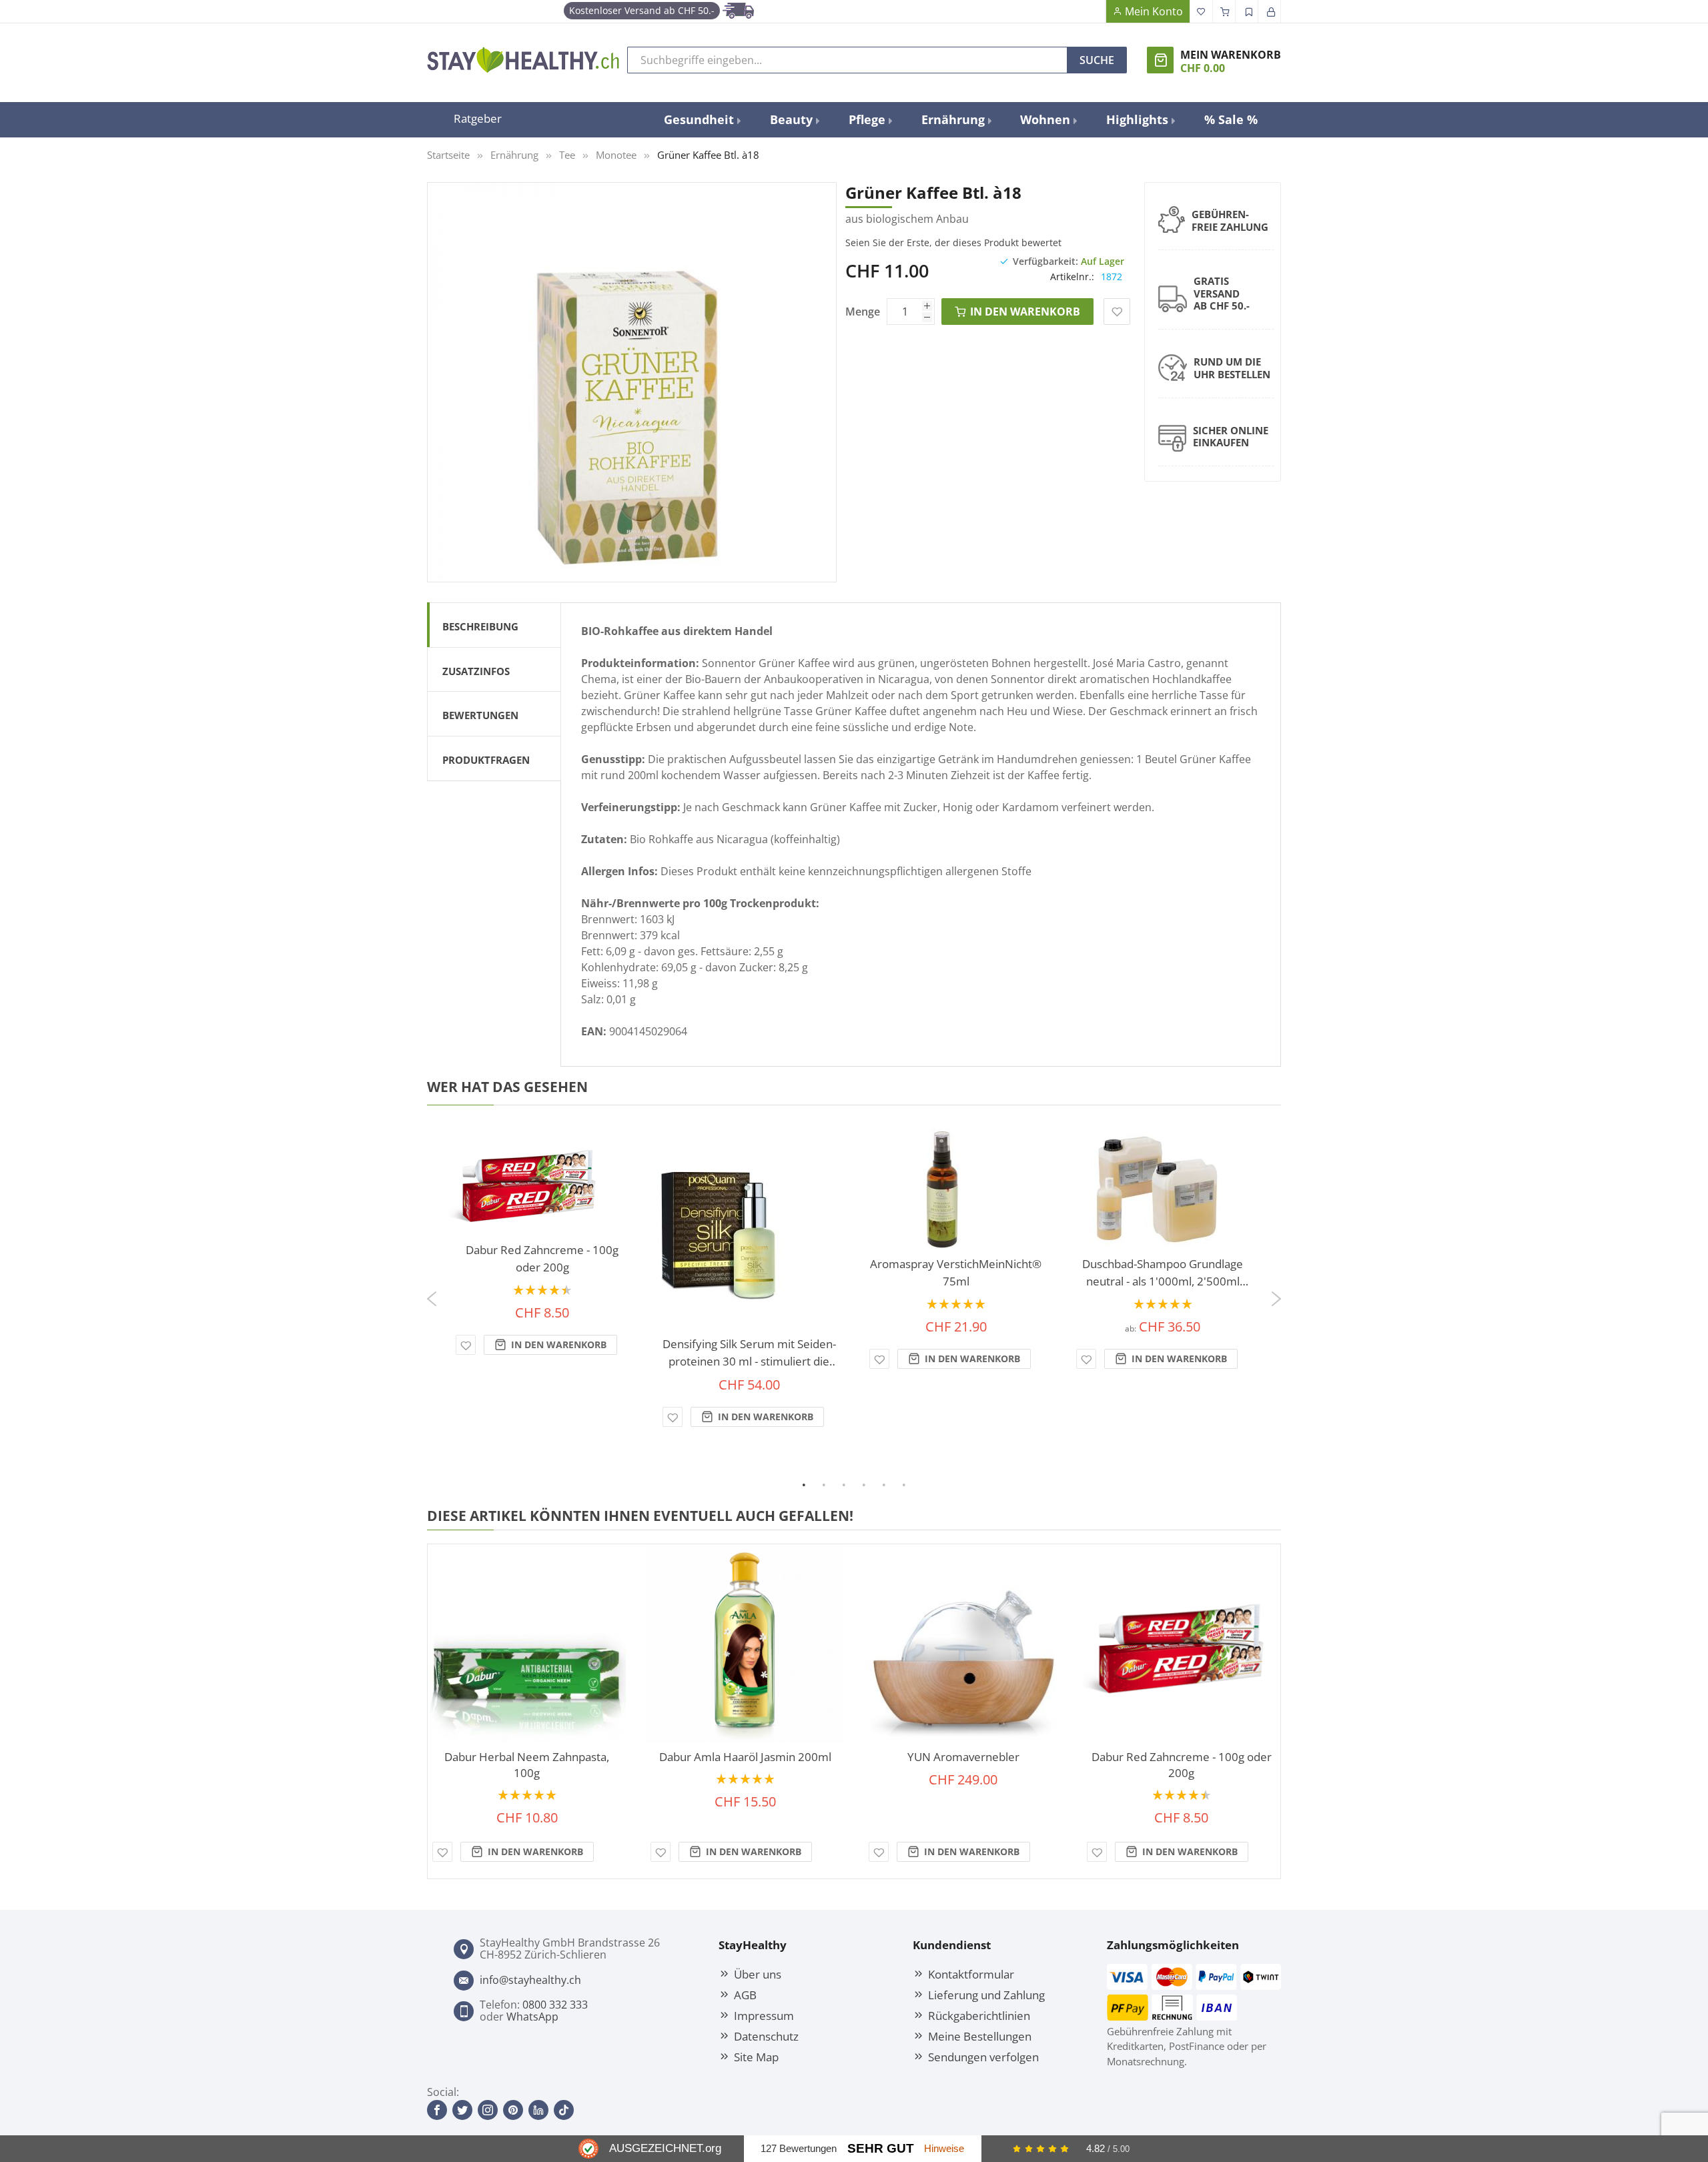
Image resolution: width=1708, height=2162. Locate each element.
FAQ (1094, 11)
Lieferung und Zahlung (986, 1995)
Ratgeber (478, 118)
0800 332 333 (555, 2005)
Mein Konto (1154, 11)
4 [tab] (873, 1485)
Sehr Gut (881, 2148)
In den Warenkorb (557, 1344)
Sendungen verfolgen (983, 2057)
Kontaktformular (971, 1974)
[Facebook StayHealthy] (437, 2110)
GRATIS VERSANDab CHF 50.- (1222, 294)
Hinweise (944, 2148)
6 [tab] (913, 1485)
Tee (567, 155)
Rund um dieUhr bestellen (1232, 368)
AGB (745, 1995)
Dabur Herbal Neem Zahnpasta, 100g (527, 1765)
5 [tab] (893, 1485)
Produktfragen (486, 760)
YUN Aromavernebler (963, 1757)
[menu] (961, 120)
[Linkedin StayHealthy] (538, 2110)
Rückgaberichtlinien (979, 2015)
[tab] (494, 625)
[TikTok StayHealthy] (564, 2110)
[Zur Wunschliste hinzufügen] (466, 1345)
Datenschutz (766, 2036)
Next (1278, 1304)
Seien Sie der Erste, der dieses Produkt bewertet (953, 242)
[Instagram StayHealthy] (488, 2110)
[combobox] (847, 60)
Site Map (756, 2057)
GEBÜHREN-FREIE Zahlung (1230, 220)
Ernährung (514, 155)
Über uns (758, 1974)
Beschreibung (480, 626)
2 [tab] (833, 1485)
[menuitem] (702, 120)
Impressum (764, 2015)
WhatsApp (532, 2017)
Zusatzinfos (476, 671)
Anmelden (1270, 11)
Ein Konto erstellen (1247, 11)
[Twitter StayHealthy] (462, 2110)
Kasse (1224, 11)
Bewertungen (480, 715)
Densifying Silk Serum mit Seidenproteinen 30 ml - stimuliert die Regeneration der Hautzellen (749, 1353)
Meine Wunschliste (1202, 11)
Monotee (616, 155)
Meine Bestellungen (980, 2036)
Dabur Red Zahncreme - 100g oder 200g (542, 1258)
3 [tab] (853, 1485)
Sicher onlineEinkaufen (1231, 437)
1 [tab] (813, 1485)
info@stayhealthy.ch (530, 1980)
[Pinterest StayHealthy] (513, 2110)
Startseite (448, 155)
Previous (430, 1293)
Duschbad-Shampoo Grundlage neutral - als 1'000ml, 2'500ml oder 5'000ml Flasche (1163, 1273)
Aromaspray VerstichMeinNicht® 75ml (956, 1272)
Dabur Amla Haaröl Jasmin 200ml (745, 1757)
